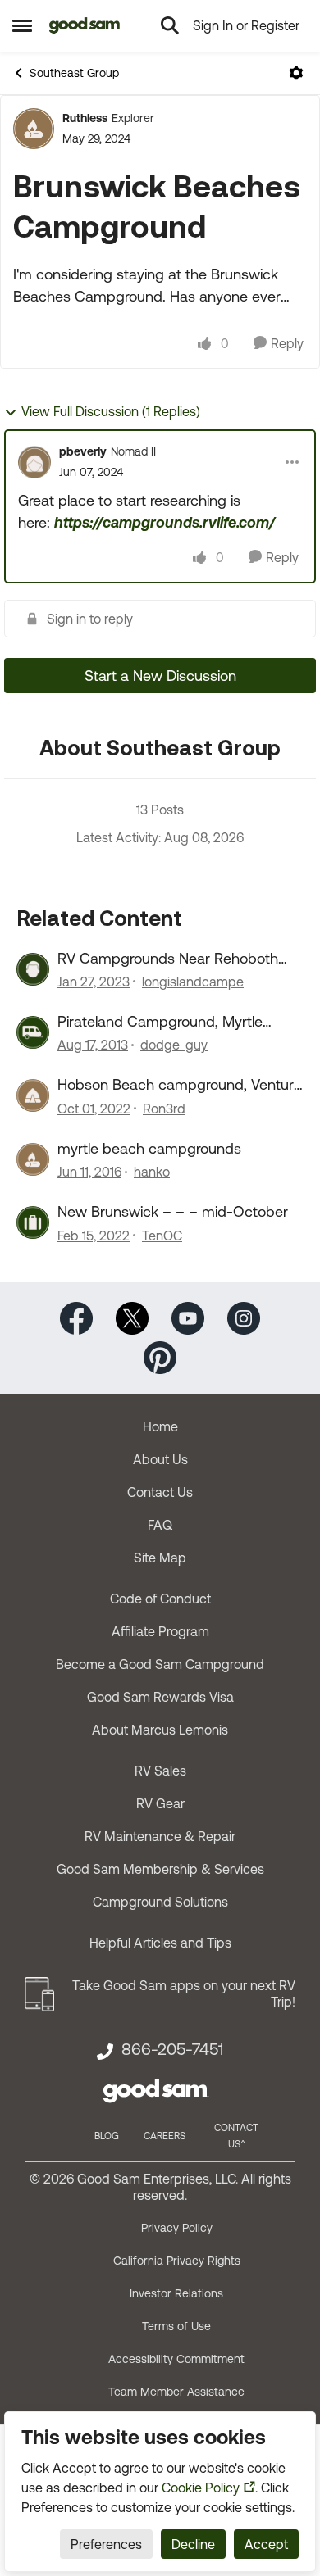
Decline (193, 2544)
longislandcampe (193, 982)
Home (160, 1426)
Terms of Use (176, 2326)
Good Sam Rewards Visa (160, 1697)
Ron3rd (164, 1109)
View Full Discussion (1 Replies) (111, 411)
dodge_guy (174, 1045)
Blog (107, 2136)
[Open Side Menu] (22, 25)
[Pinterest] (160, 1356)
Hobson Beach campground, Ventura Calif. (180, 1085)
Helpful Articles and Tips (160, 1943)
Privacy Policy (177, 2228)
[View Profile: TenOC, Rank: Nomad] (33, 1222)
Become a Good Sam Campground (160, 1664)
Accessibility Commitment (176, 2359)
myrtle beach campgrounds (149, 1148)
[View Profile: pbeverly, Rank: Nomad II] (34, 462)
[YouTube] (188, 1316)
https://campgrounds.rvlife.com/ (165, 522)
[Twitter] (132, 1316)
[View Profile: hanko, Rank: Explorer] (33, 1159)
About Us (160, 1459)
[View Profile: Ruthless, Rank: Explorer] (34, 129)
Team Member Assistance (176, 2392)
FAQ (160, 1525)
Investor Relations (176, 2293)
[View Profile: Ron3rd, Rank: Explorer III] (33, 1095)
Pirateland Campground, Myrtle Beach (160, 1022)
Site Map (160, 1558)
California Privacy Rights (177, 2261)
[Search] (170, 25)
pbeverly (83, 451)
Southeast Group (74, 73)
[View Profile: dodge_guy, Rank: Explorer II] (33, 1032)
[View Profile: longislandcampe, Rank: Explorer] (33, 969)
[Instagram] (244, 1316)
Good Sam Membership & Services (160, 1869)
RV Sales (160, 1771)
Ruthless (85, 118)
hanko (152, 1172)
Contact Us (160, 1492)
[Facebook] (76, 1316)
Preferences (106, 2544)
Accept (266, 2544)
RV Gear (160, 1803)
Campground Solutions (160, 1902)
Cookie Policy (201, 2488)
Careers (165, 2136)
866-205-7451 (172, 2049)
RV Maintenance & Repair (160, 1836)
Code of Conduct (160, 1599)
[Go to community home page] (85, 25)
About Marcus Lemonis (160, 1730)
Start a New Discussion (160, 676)
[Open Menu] (296, 73)
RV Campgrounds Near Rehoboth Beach (168, 959)
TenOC (162, 1236)
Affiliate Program (160, 1631)
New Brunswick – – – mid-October (173, 1211)
